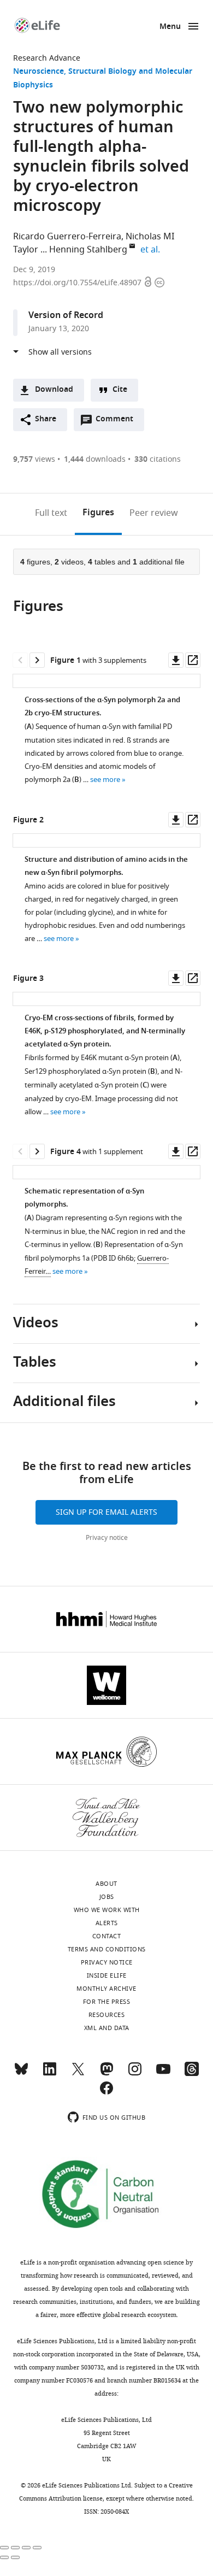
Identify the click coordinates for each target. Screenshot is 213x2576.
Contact (107, 1936)
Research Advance (47, 58)
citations (158, 459)
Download (54, 390)
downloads (95, 459)
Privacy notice (107, 1538)
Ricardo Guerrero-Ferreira (67, 237)
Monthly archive (106, 1989)
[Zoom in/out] (37, 2548)
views (34, 459)
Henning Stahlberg (88, 250)
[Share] (15, 2548)
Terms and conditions (107, 1949)
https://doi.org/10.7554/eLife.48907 (78, 283)
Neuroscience (39, 72)
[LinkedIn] (50, 2074)
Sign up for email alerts (106, 1512)
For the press (107, 2002)
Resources (107, 2015)
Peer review (154, 513)
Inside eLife (107, 1975)
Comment (118, 422)
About (106, 1884)
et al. (152, 250)
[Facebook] (106, 2093)
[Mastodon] (106, 2074)
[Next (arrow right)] (15, 2557)
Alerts (107, 1923)
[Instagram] (135, 2074)
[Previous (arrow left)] (4, 2557)
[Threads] (192, 2074)
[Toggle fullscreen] (26, 2548)
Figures (98, 513)
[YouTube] (163, 2074)
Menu (170, 27)
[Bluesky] (21, 2074)
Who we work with (107, 1910)
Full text (51, 513)
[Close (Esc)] (4, 2548)
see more (105, 780)
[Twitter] (78, 2074)
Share (46, 419)
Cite (120, 390)
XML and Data (107, 2028)
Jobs (107, 1897)
